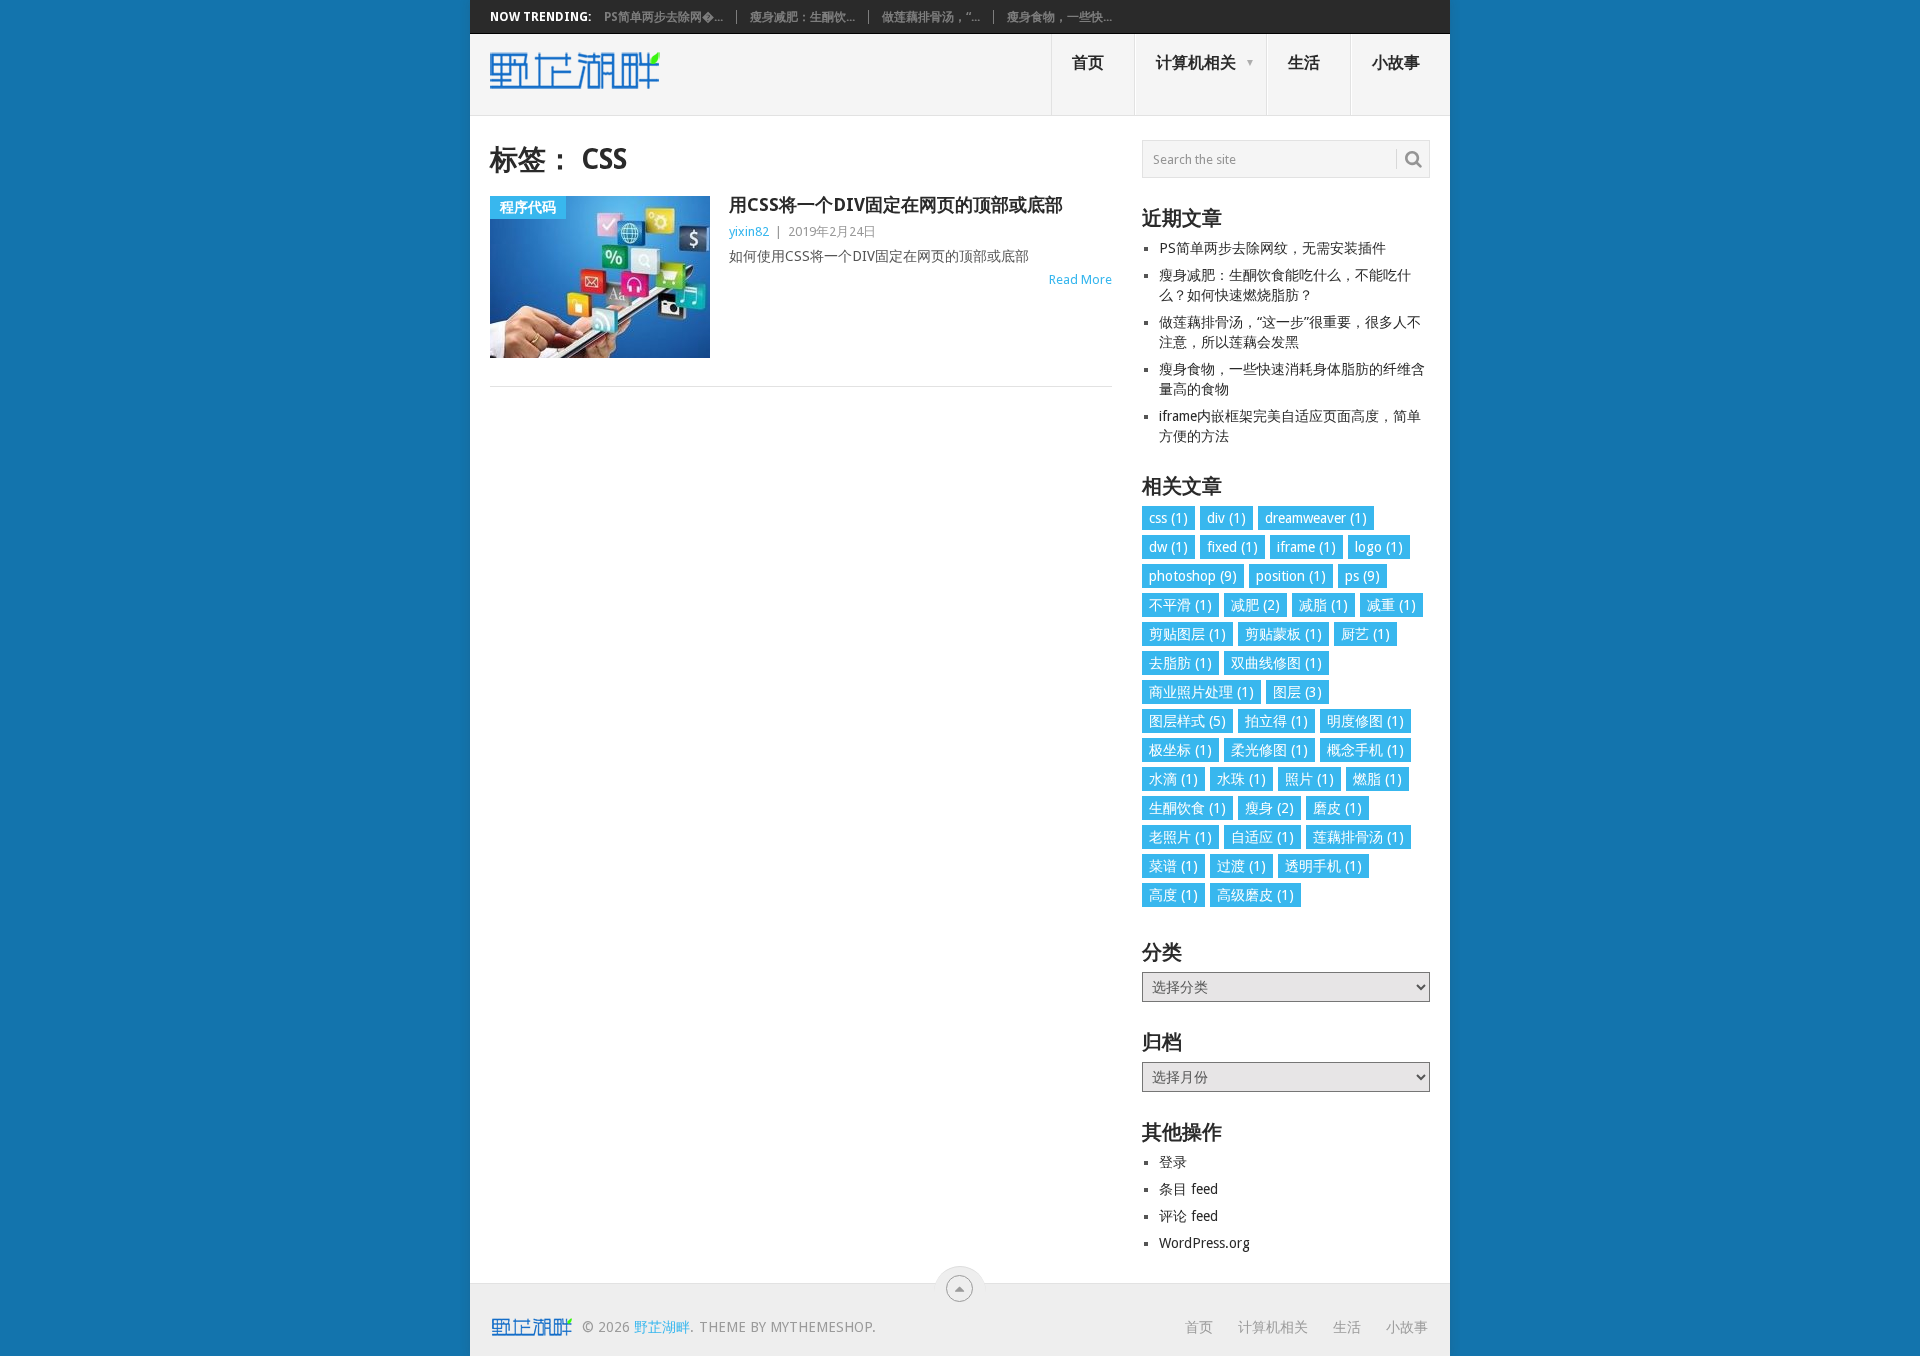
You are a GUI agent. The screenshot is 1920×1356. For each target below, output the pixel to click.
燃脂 (1377, 779)
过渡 (1241, 866)
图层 (1297, 692)
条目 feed (1188, 1189)
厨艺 (1365, 634)
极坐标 (1180, 750)
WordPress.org (1204, 1243)
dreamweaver (1316, 518)
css (1168, 518)
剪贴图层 (1187, 634)
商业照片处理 (1201, 692)
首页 (1088, 62)
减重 (1391, 605)
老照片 (1180, 837)
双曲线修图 (1276, 663)
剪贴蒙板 (1283, 634)
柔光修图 (1269, 750)
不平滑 (1180, 605)
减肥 (1255, 605)
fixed (1232, 547)
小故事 (1396, 62)
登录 (1173, 1162)
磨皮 (1337, 808)
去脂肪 (1180, 663)
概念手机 (1365, 750)
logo (1379, 547)
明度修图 (1365, 721)
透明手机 (1323, 866)
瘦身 (1269, 808)
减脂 (1323, 605)
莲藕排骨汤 (1358, 837)
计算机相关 (1196, 62)
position (1291, 576)
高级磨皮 (1255, 895)
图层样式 (1187, 721)
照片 (1309, 779)
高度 (1173, 895)
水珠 (1241, 779)
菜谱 (1173, 866)
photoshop (1193, 576)
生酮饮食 (1187, 808)
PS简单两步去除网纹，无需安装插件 (1272, 248)
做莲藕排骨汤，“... (931, 17)
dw (1168, 547)
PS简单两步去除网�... (663, 17)
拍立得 (1276, 721)
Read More (1080, 279)
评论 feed (1188, 1216)
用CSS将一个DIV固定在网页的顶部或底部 (896, 204)
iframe (1306, 547)
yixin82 (749, 231)
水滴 (1173, 779)
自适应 (1262, 837)
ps (1362, 576)
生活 (1304, 62)
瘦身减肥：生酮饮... (802, 17)
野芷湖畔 (662, 1327)
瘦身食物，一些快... (1059, 17)
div (1226, 518)
